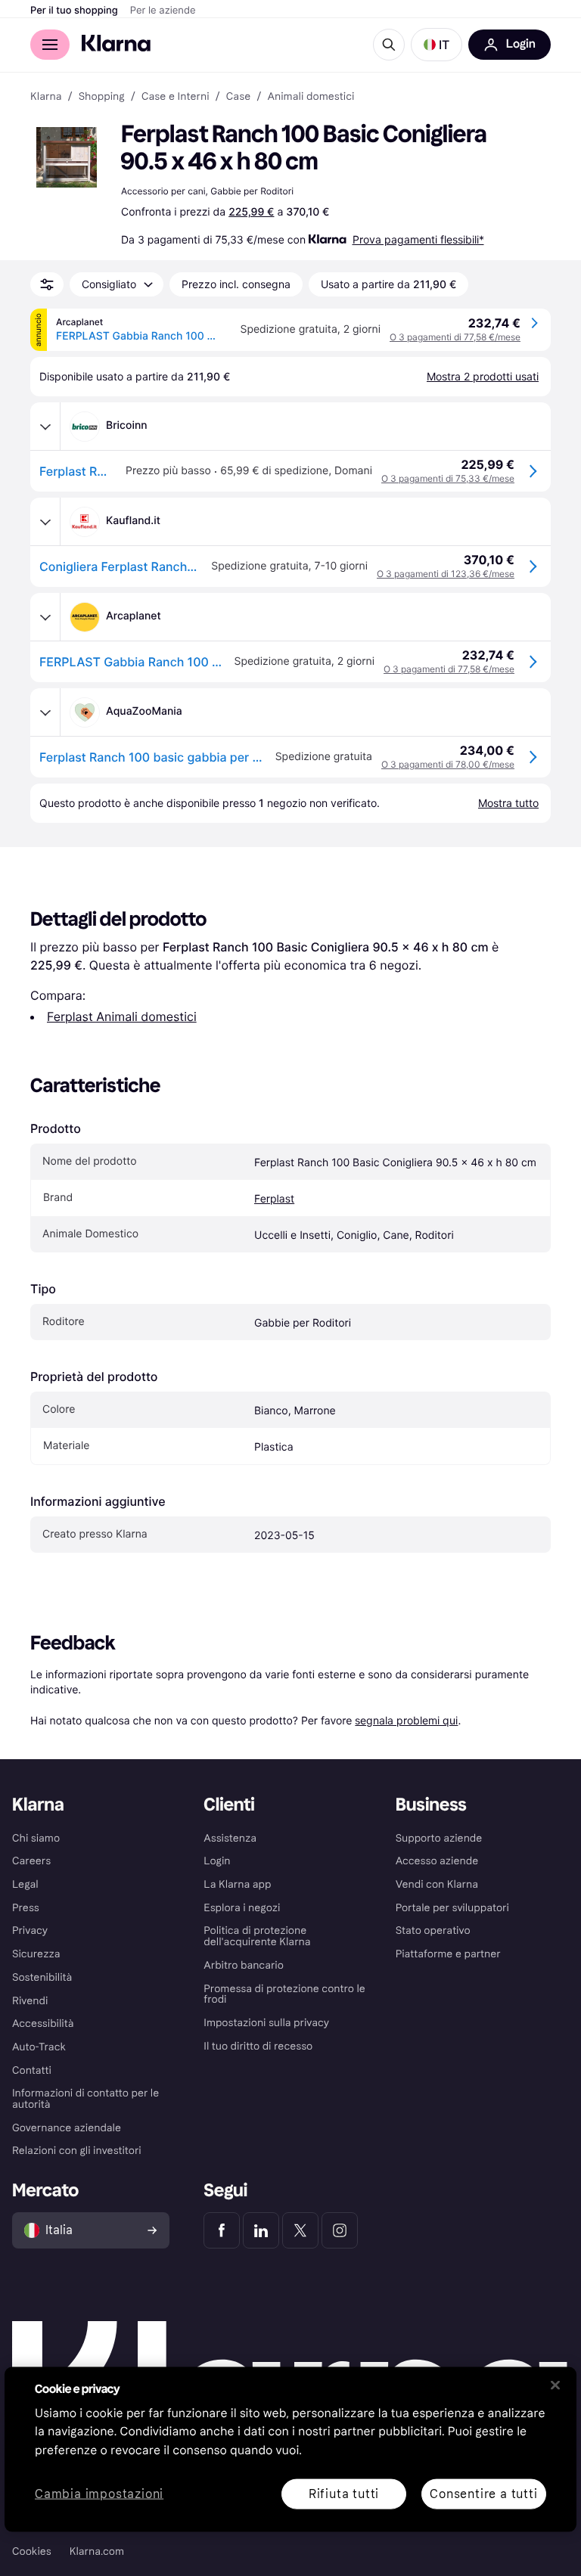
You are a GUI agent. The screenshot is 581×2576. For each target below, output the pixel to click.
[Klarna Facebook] (222, 2230)
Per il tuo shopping (74, 11)
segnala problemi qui (406, 1720)
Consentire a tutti (483, 2493)
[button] (437, 45)
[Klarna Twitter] (300, 2230)
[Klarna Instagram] (340, 2230)
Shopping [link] (102, 97)
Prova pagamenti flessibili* (418, 239)
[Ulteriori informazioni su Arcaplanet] (45, 617)
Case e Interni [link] (176, 97)
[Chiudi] (555, 2385)
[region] (290, 2449)
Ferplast (274, 1199)
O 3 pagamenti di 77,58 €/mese (455, 337)
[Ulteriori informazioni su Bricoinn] (45, 427)
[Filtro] (47, 284)
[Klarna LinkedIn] (261, 2230)
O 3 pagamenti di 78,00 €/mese (448, 764)
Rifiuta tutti (344, 2493)
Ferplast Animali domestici (122, 1016)
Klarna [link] (46, 97)
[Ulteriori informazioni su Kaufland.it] (45, 522)
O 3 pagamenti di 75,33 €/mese (448, 478)
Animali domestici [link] (311, 97)
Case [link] (238, 97)
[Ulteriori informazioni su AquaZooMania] (45, 712)
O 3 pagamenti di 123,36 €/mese (446, 574)
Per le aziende (163, 11)
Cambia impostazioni (99, 2494)
